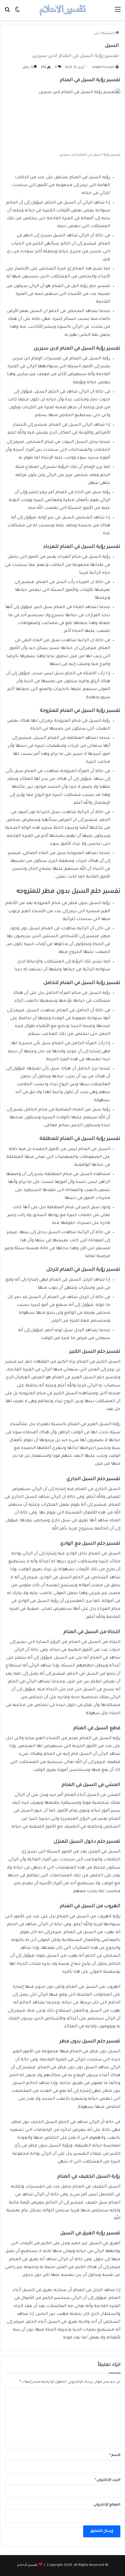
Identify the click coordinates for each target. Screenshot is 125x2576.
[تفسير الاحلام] (63, 10)
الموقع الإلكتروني (107, 2505)
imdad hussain (103, 67)
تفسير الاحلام (27, 2565)
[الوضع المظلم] (17, 12)
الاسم (115, 2455)
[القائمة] (118, 12)
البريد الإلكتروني (107, 2480)
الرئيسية (109, 34)
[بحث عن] (7, 12)
